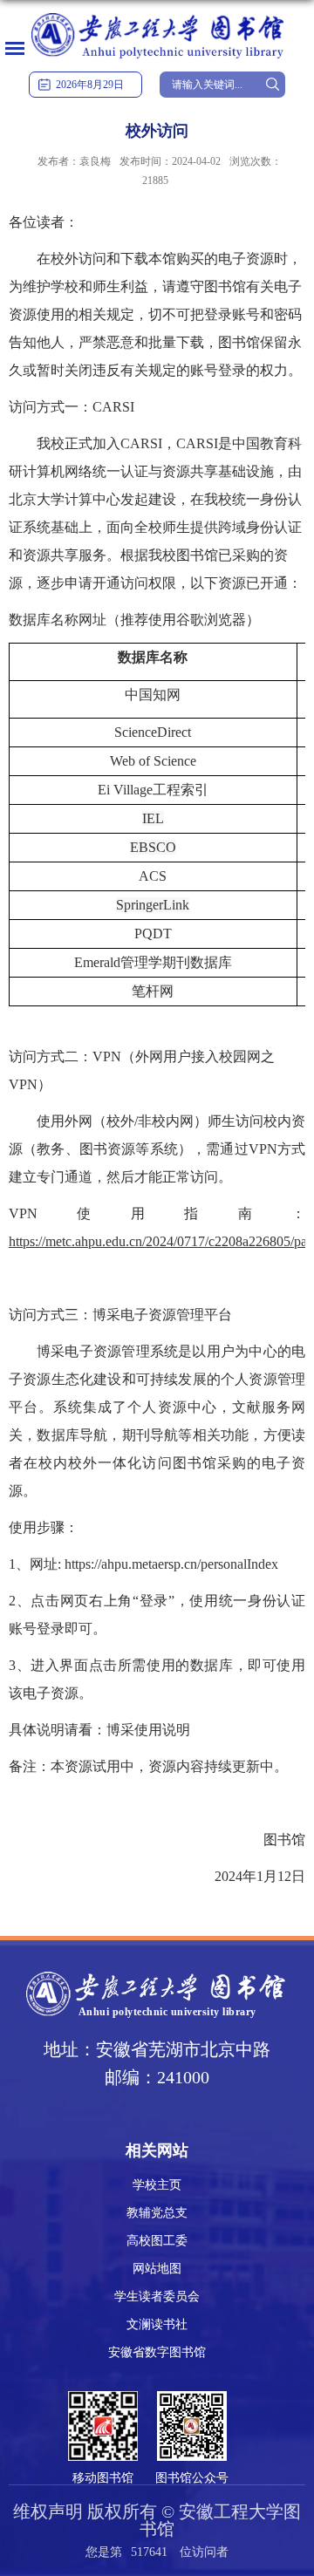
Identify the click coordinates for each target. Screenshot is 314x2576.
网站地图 (157, 2269)
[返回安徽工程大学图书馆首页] (157, 14)
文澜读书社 (157, 2324)
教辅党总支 (157, 2213)
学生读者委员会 (157, 2297)
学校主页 (157, 2185)
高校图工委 (157, 2241)
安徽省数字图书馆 (157, 2352)
